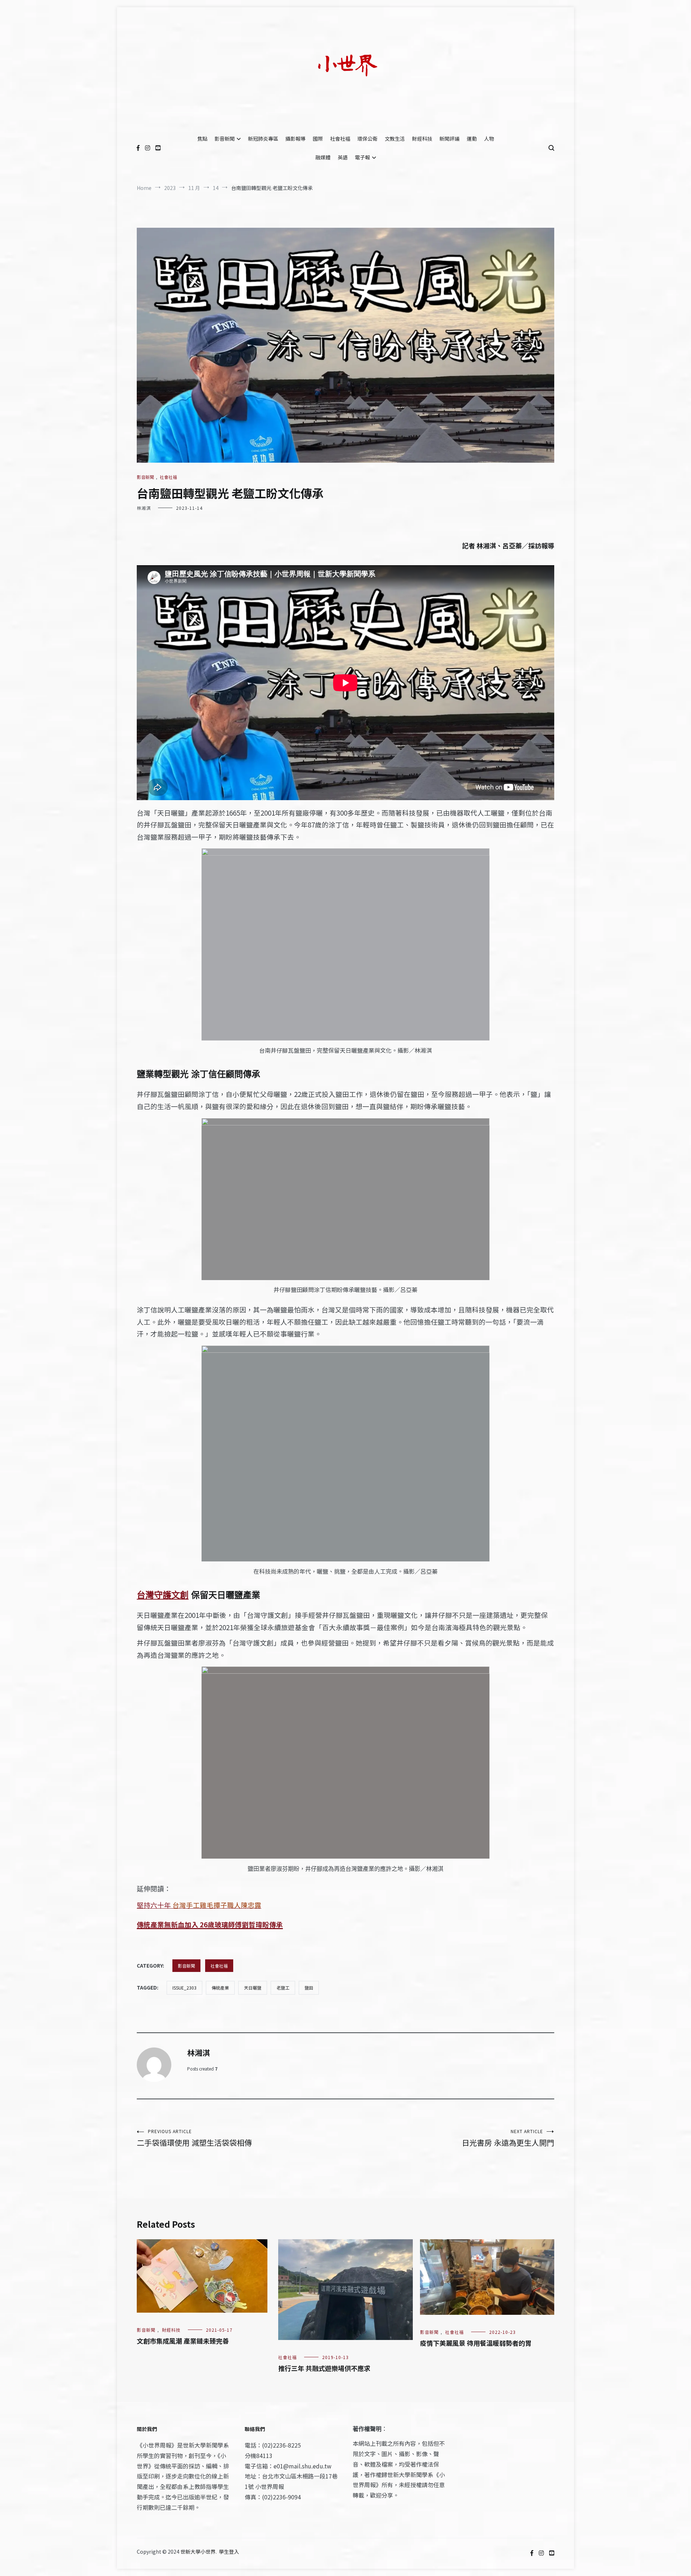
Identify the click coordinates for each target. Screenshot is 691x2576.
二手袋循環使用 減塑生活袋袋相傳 (194, 2138)
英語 (343, 157)
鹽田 (309, 1988)
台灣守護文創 (163, 1595)
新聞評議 (450, 139)
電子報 (362, 157)
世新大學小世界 (198, 2552)
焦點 (202, 139)
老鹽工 (283, 1988)
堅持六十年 (199, 1905)
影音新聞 (225, 139)
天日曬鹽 (253, 1988)
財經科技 (422, 139)
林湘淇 (144, 508)
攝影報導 (295, 139)
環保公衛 (367, 139)
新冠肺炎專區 (263, 139)
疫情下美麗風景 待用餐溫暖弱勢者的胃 (476, 2343)
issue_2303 (184, 1988)
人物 (489, 139)
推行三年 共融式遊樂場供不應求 (324, 2368)
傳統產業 (220, 1988)
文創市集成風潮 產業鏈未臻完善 (183, 2341)
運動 (472, 139)
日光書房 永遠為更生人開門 (508, 2138)
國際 (318, 139)
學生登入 (229, 2552)
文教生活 (395, 139)
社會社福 (340, 139)
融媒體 (323, 157)
